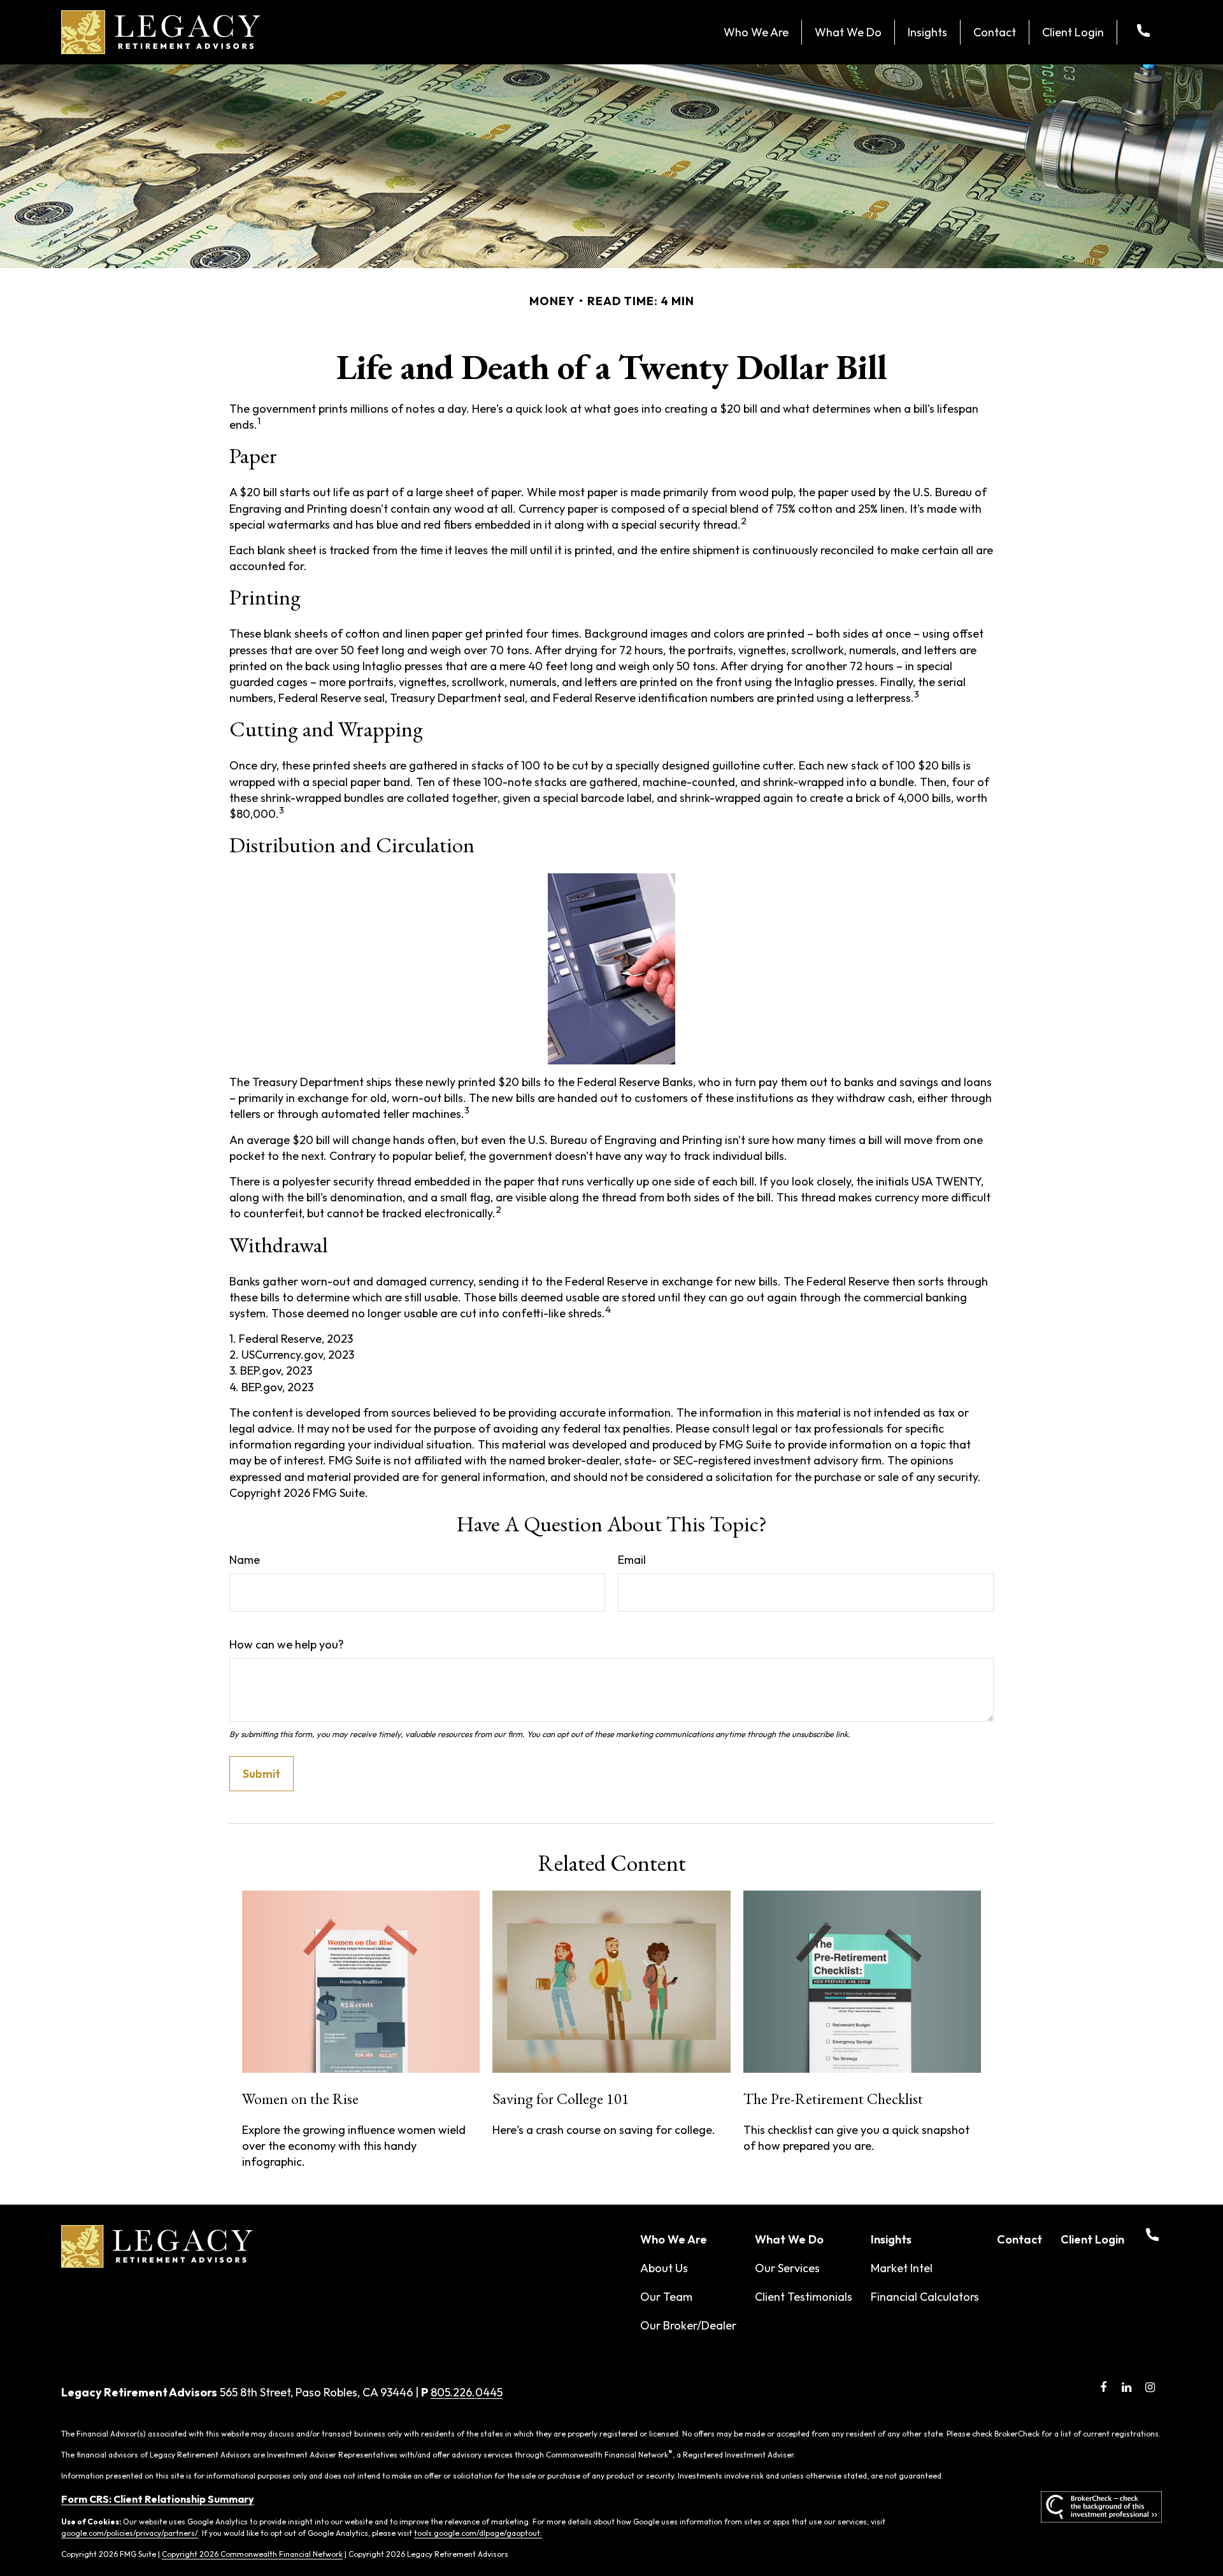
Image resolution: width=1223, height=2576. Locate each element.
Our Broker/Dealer (688, 2325)
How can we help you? (287, 1644)
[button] (756, 32)
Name (245, 1560)
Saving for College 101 (561, 2099)
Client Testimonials (804, 2297)
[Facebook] (1103, 2387)
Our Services (787, 2268)
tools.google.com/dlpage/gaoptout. (478, 2533)
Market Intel (902, 2268)
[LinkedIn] (1126, 2387)
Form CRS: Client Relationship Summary (158, 2499)
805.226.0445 (467, 2392)
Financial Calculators (925, 2297)
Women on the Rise (300, 2099)
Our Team (666, 2297)
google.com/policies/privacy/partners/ (130, 2533)
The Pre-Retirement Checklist (833, 2099)
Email (632, 1560)
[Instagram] (1150, 2387)
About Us (664, 2268)
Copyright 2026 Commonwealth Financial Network (252, 2554)
